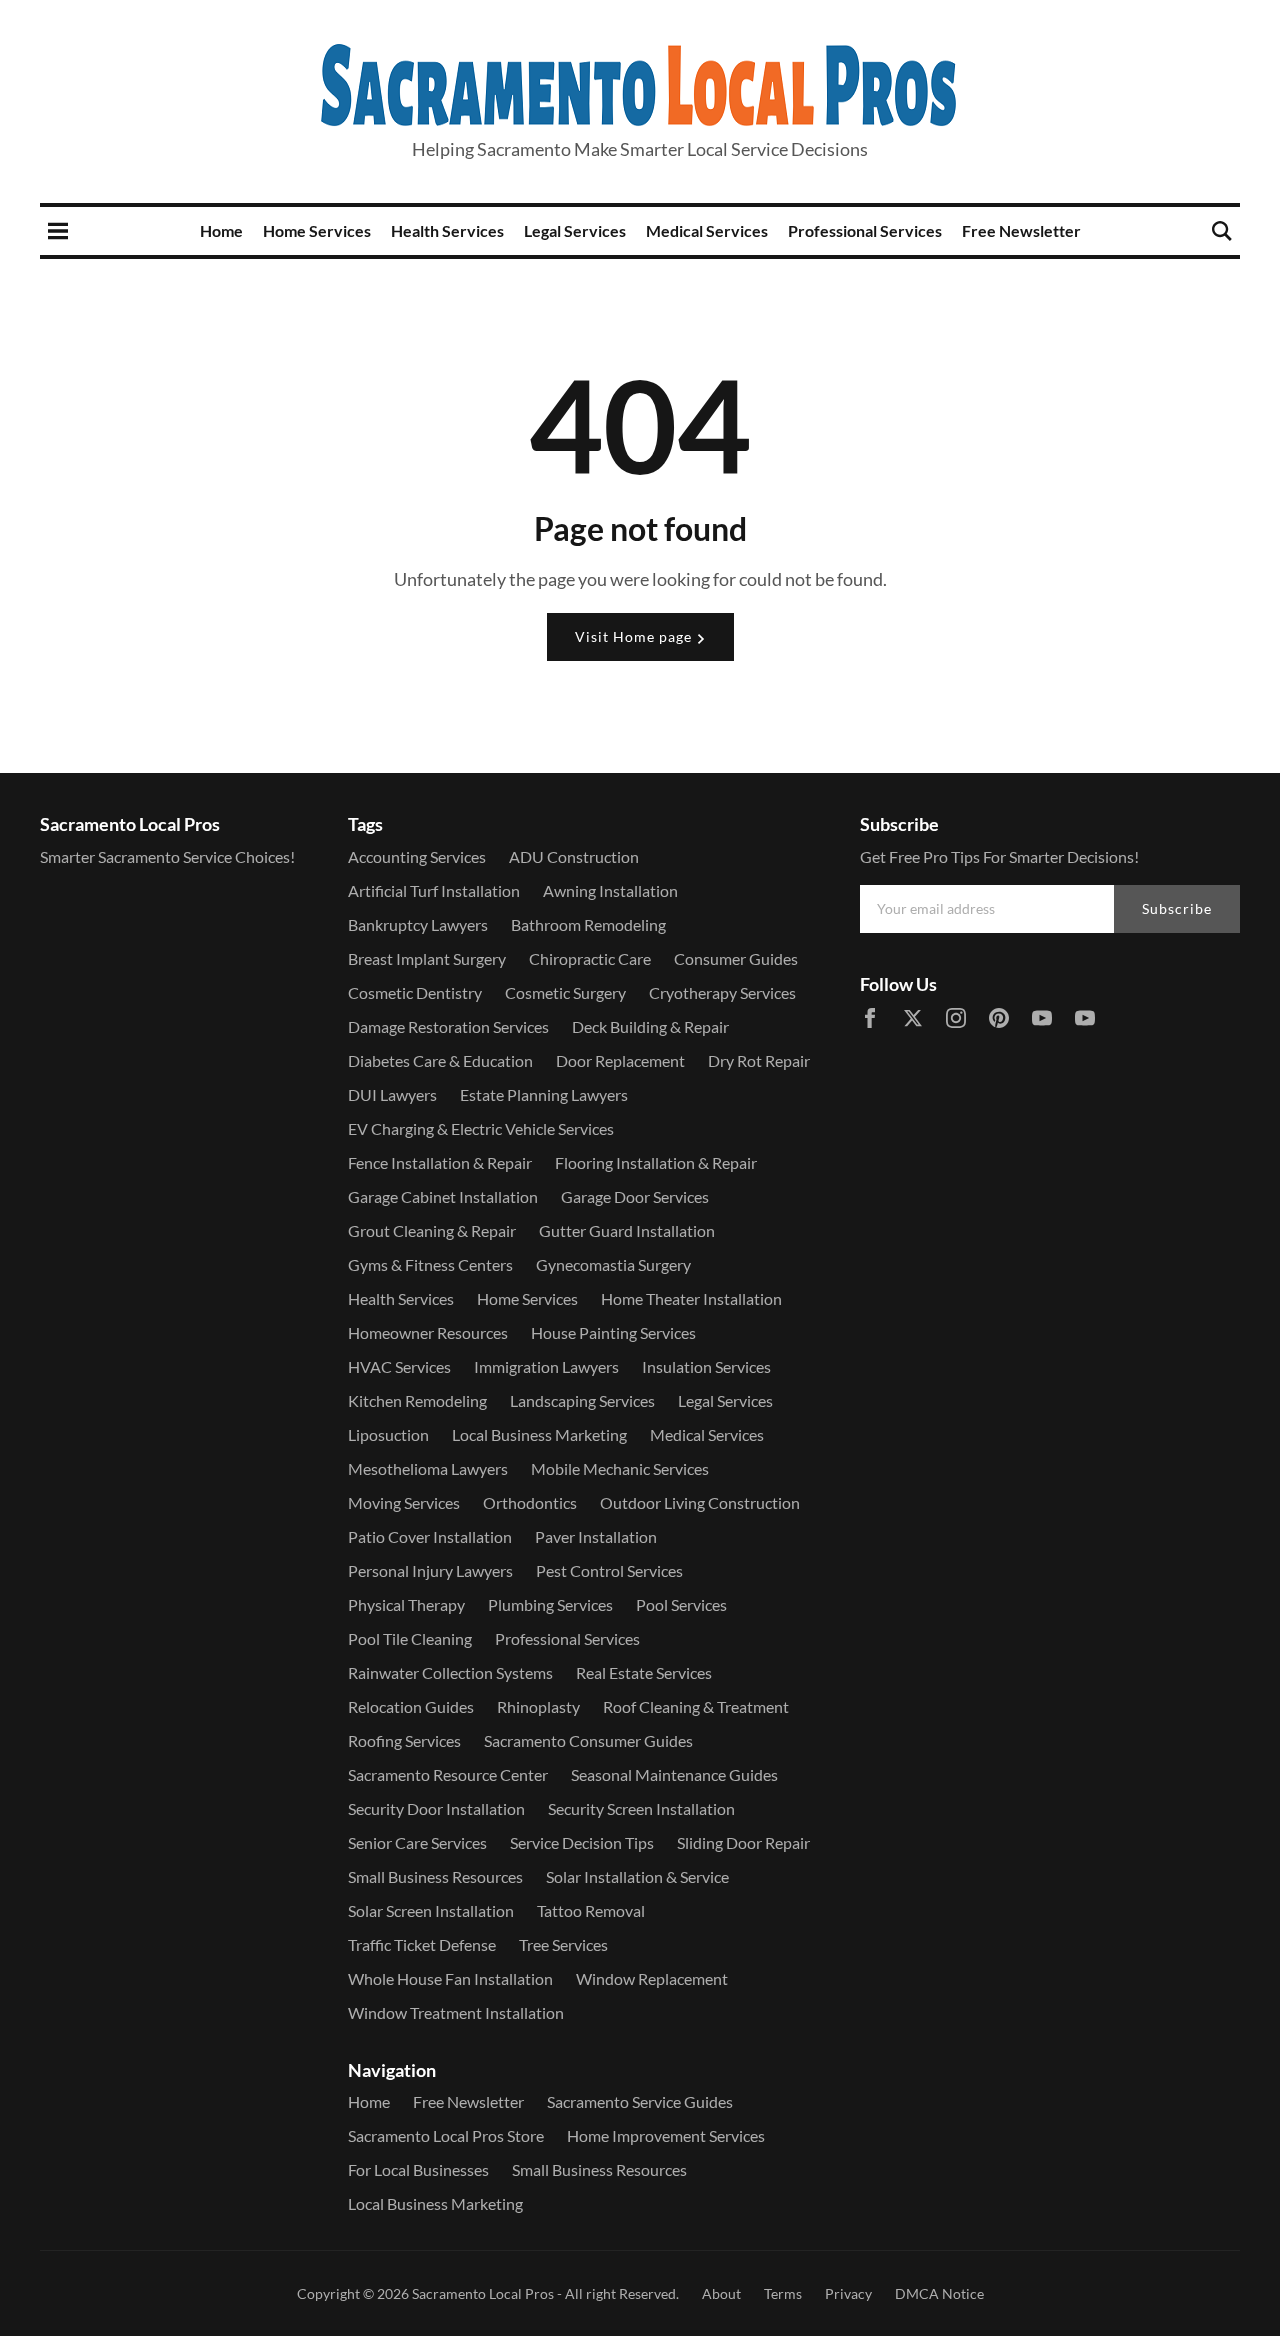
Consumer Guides (736, 958)
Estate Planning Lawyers (544, 1094)
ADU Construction (574, 856)
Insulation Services (706, 1366)
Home (221, 230)
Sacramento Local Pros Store (446, 2135)
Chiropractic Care (590, 958)
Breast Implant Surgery (427, 958)
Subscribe (1177, 908)
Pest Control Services (609, 1570)
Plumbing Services (550, 1604)
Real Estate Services (644, 1672)
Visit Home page (635, 636)
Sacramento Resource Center (448, 1774)
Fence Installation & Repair (440, 1162)
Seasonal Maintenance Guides (674, 1774)
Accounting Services (417, 856)
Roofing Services (404, 1740)
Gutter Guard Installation (627, 1230)
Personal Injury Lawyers (430, 1570)
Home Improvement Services (666, 2135)
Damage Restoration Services (448, 1026)
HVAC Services (399, 1366)
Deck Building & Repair (650, 1026)
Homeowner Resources (428, 1332)
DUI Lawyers (392, 1094)
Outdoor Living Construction (700, 1502)
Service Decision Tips (582, 1842)
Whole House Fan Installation (450, 1978)
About (721, 2293)
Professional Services (865, 230)
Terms (783, 2293)
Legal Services (575, 230)
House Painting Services (613, 1332)
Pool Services (681, 1604)
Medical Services (707, 230)
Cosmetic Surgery (565, 992)
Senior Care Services (417, 1842)
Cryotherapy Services (722, 992)
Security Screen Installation (641, 1808)
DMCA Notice (939, 2293)
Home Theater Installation (691, 1298)
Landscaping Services (582, 1400)
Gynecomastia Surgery (613, 1264)
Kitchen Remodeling (417, 1400)
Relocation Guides (411, 1706)
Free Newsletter (1021, 230)
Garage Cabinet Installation (443, 1196)
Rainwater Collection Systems (450, 1672)
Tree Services (563, 1944)
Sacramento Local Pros (483, 2293)
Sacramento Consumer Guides (588, 1740)
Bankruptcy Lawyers (418, 924)
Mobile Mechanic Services (620, 1468)
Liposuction (388, 1434)
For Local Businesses (418, 2169)
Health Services (447, 230)
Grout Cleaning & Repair (432, 1230)
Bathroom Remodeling (588, 924)
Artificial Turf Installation (434, 890)
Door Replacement (620, 1060)
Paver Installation (596, 1536)
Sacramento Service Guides (640, 2101)
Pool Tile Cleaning (410, 1638)
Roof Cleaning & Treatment (696, 1706)
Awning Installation (610, 890)
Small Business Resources (435, 1876)
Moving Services (404, 1502)
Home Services (317, 230)
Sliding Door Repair (743, 1842)
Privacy (848, 2293)
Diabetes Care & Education (440, 1060)
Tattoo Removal (591, 1910)
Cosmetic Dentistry (415, 992)
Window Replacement (652, 1978)
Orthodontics (530, 1502)
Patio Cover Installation (430, 1536)
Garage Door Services (635, 1196)
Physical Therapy (406, 1604)
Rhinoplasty (538, 1706)
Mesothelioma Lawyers (428, 1468)
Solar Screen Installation (431, 1910)
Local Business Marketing (539, 1434)
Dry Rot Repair (759, 1060)
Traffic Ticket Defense (422, 1944)
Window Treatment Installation (456, 2012)
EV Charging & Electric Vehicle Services (481, 1128)
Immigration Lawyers (546, 1366)
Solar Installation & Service (637, 1876)
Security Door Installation (436, 1808)
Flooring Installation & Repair (656, 1162)
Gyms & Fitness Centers (430, 1264)
